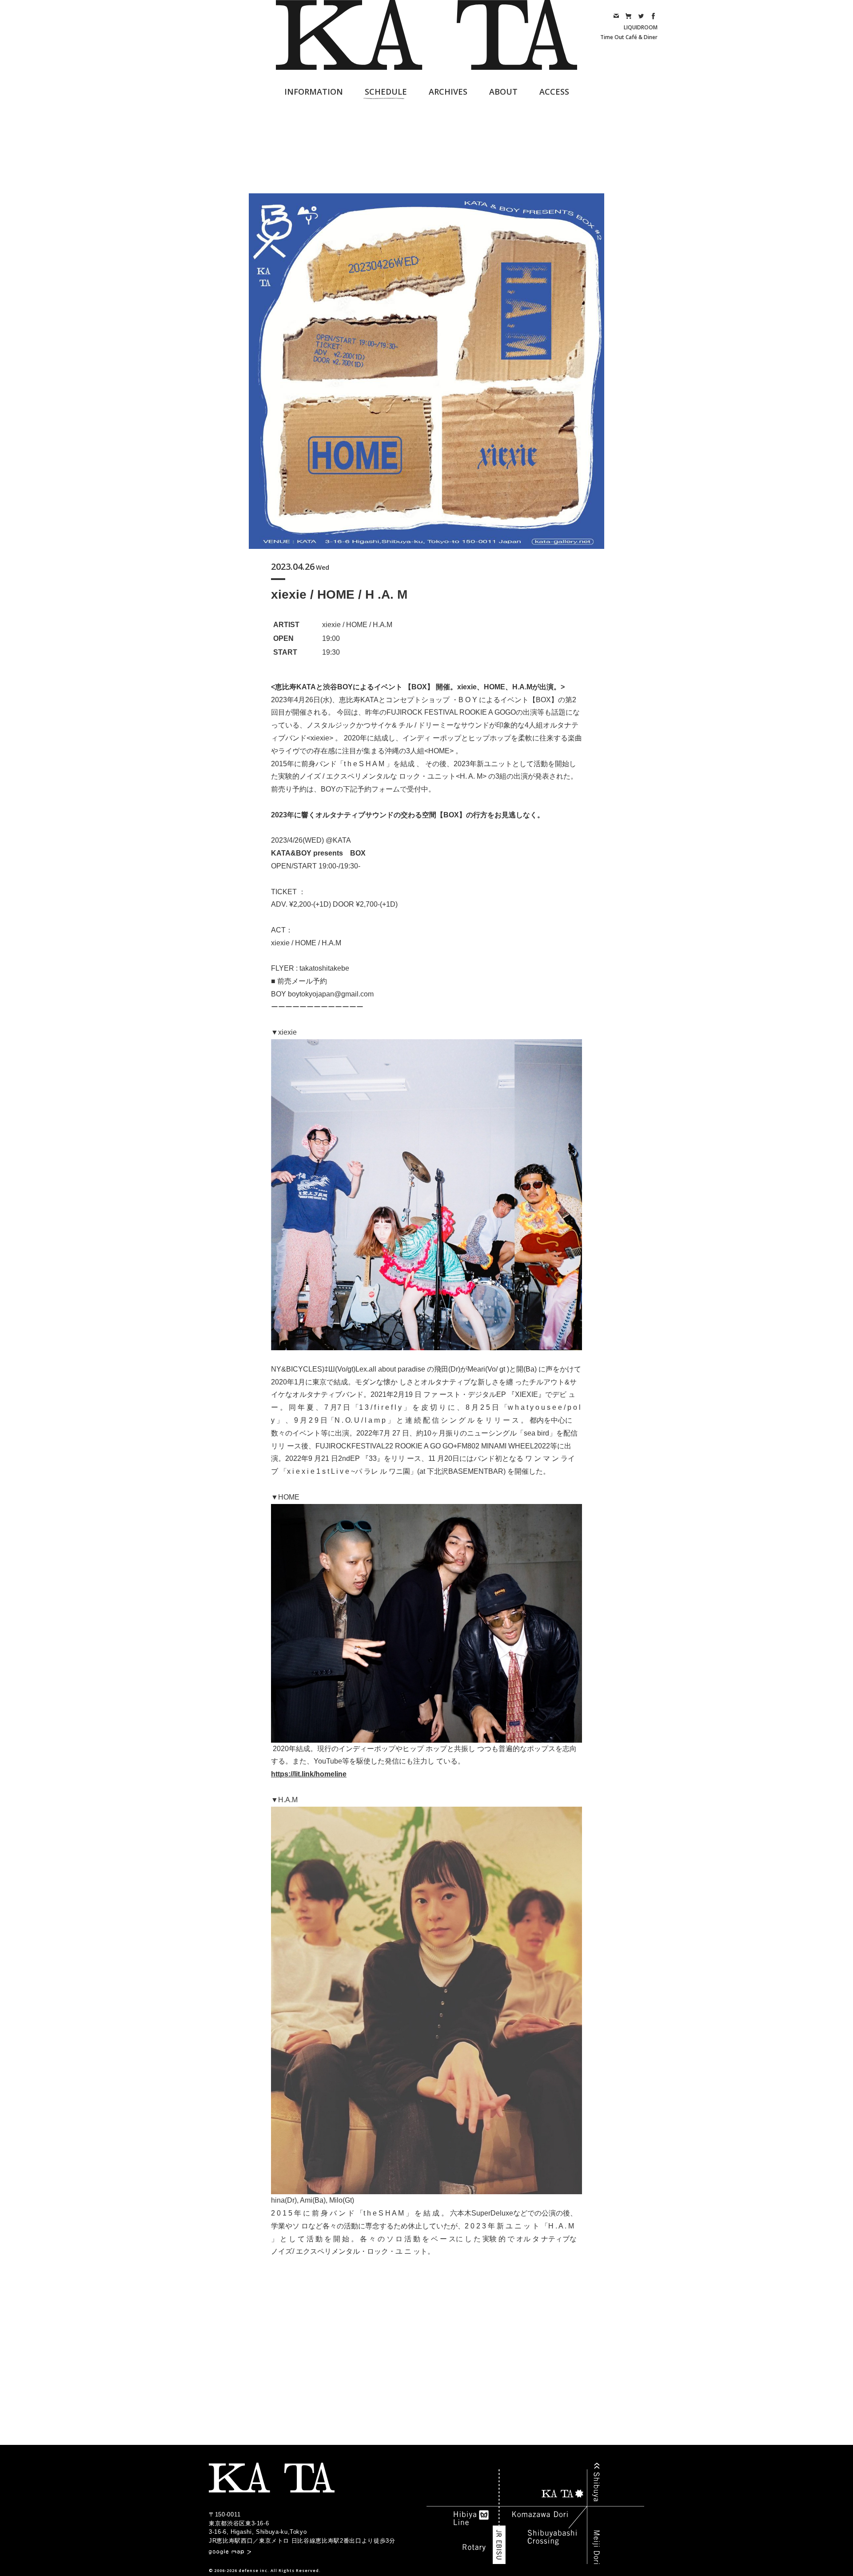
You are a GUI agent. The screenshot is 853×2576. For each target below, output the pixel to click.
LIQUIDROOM (641, 27)
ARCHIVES (448, 92)
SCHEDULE (386, 92)
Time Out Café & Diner (629, 37)
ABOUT (503, 92)
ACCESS (554, 92)
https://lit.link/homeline (309, 1774)
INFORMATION (314, 92)
